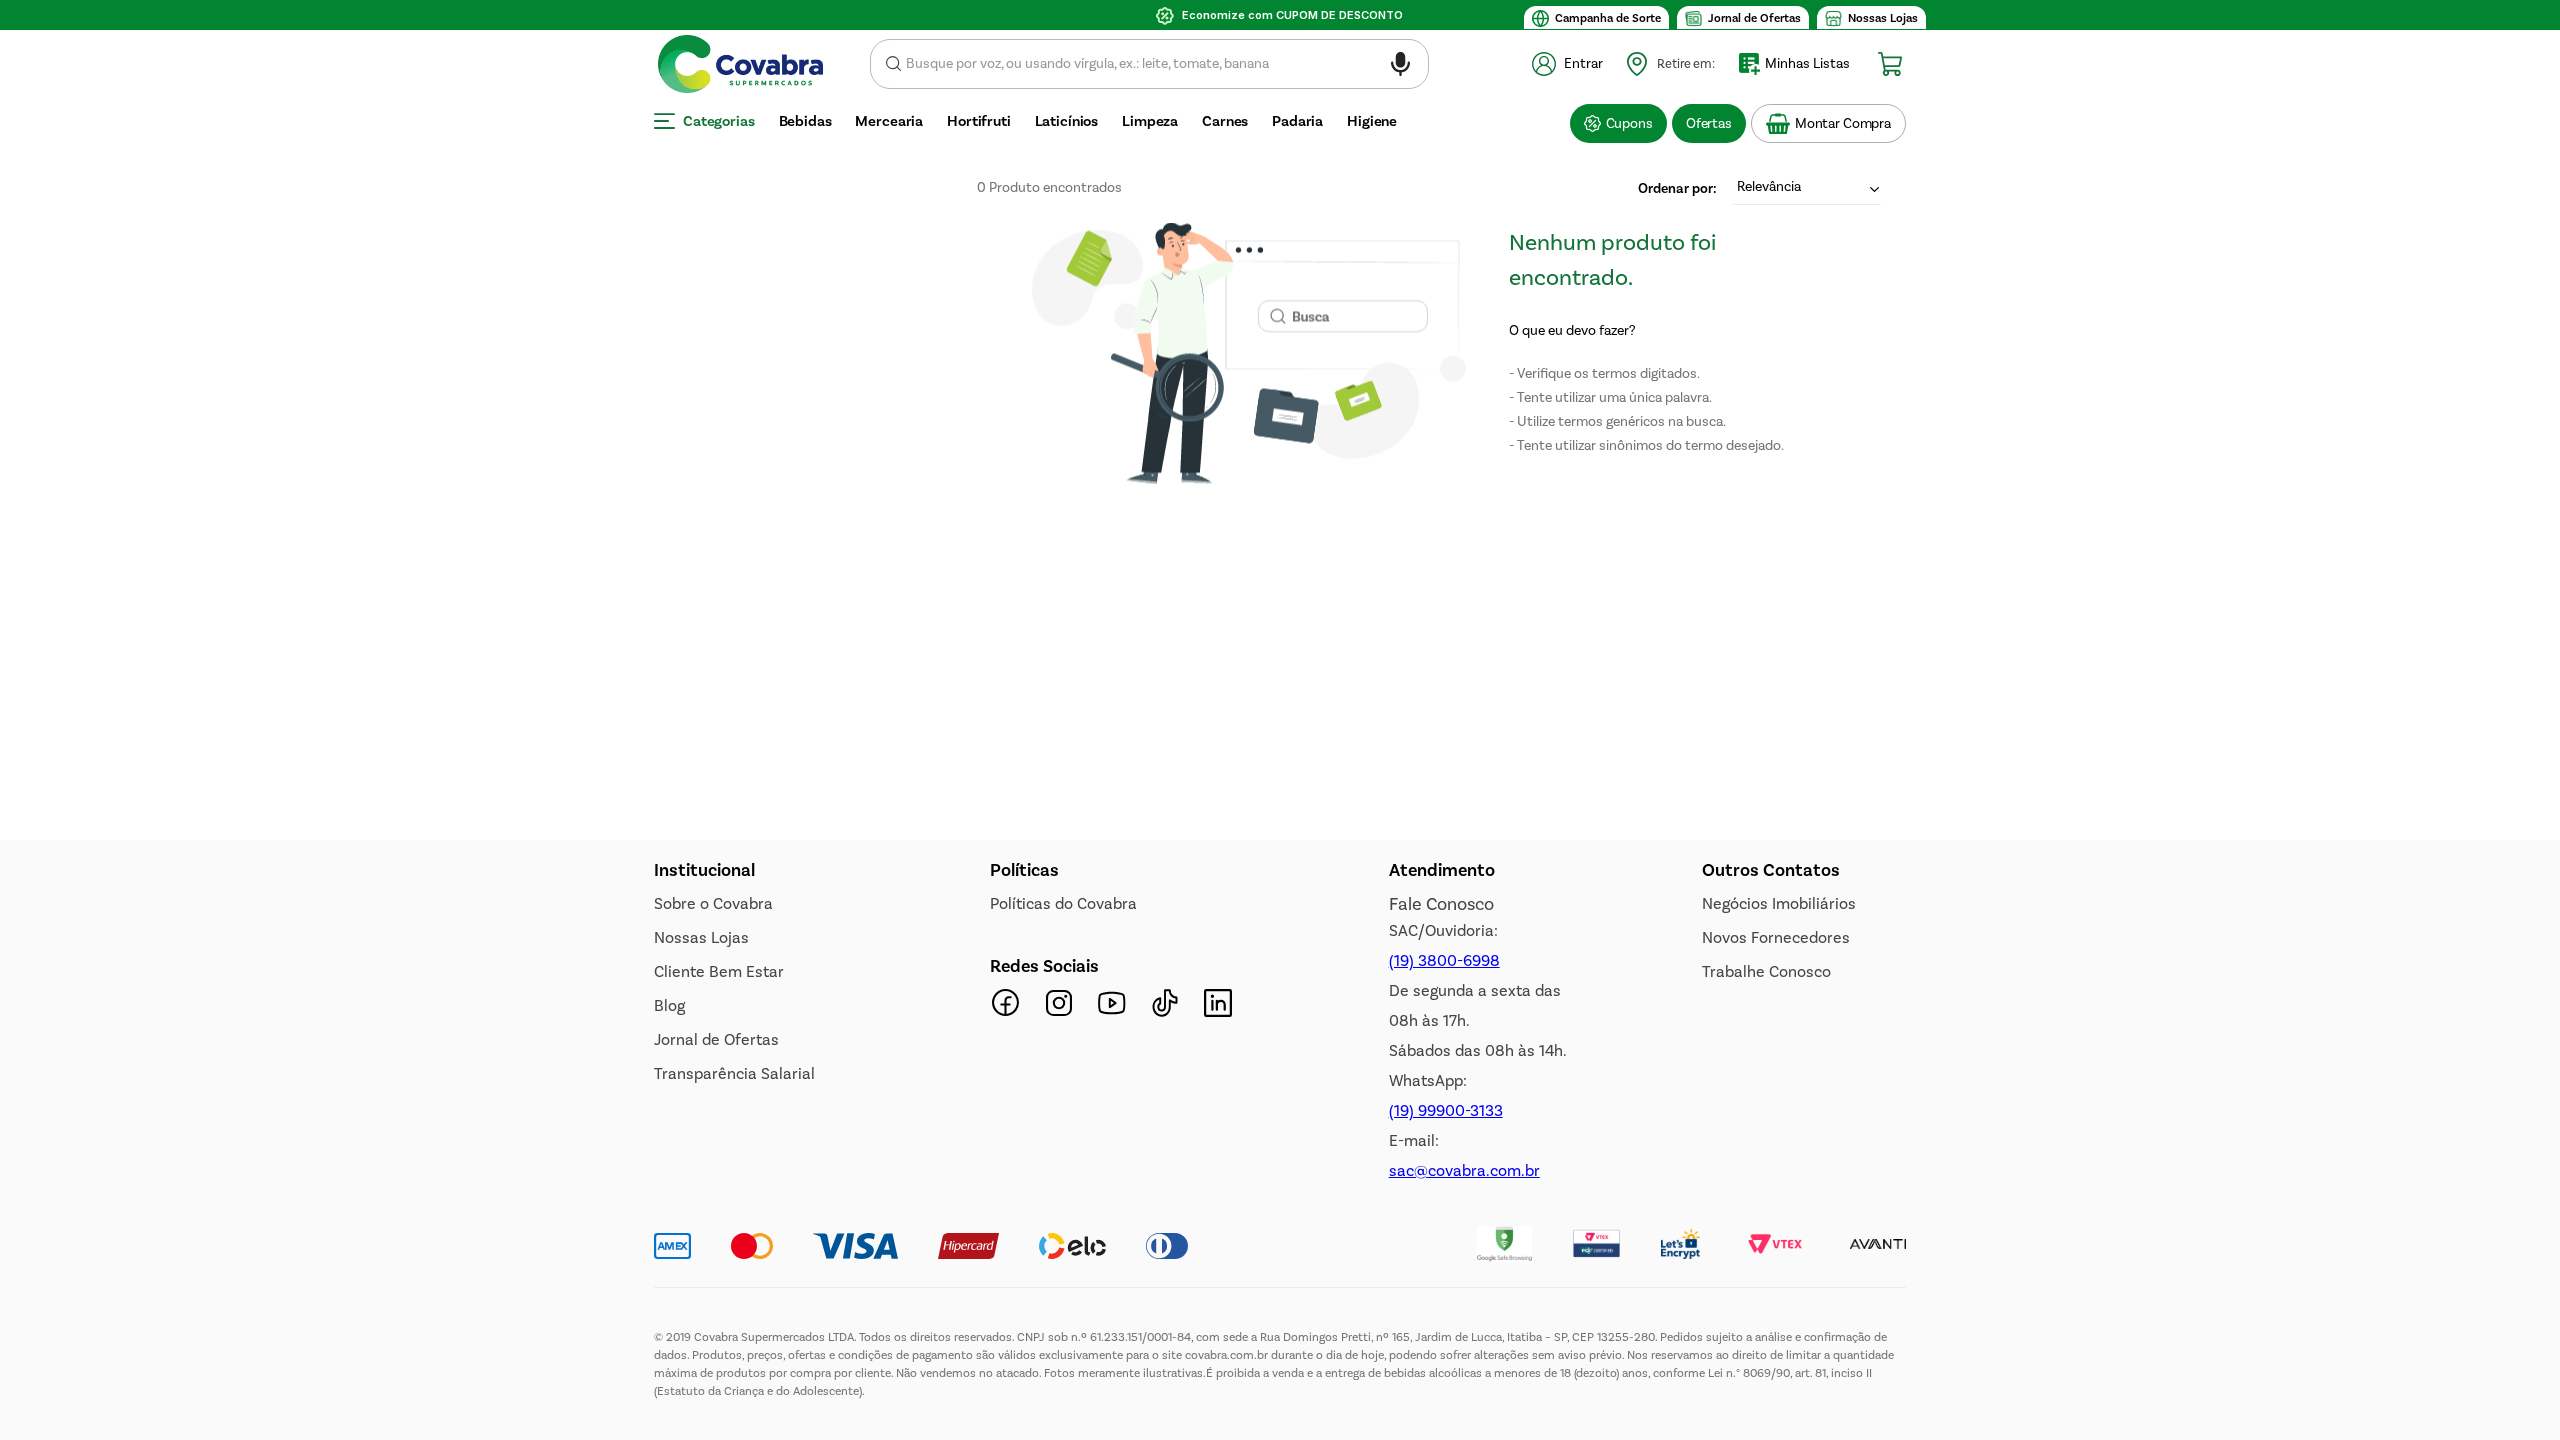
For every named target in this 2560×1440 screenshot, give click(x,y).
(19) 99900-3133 (1446, 1110)
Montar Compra (1843, 123)
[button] (1400, 67)
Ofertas (1709, 123)
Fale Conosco (1441, 904)
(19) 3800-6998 (1444, 960)
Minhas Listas (1807, 63)
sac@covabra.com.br (1464, 1170)
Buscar (893, 64)
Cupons (1629, 123)
